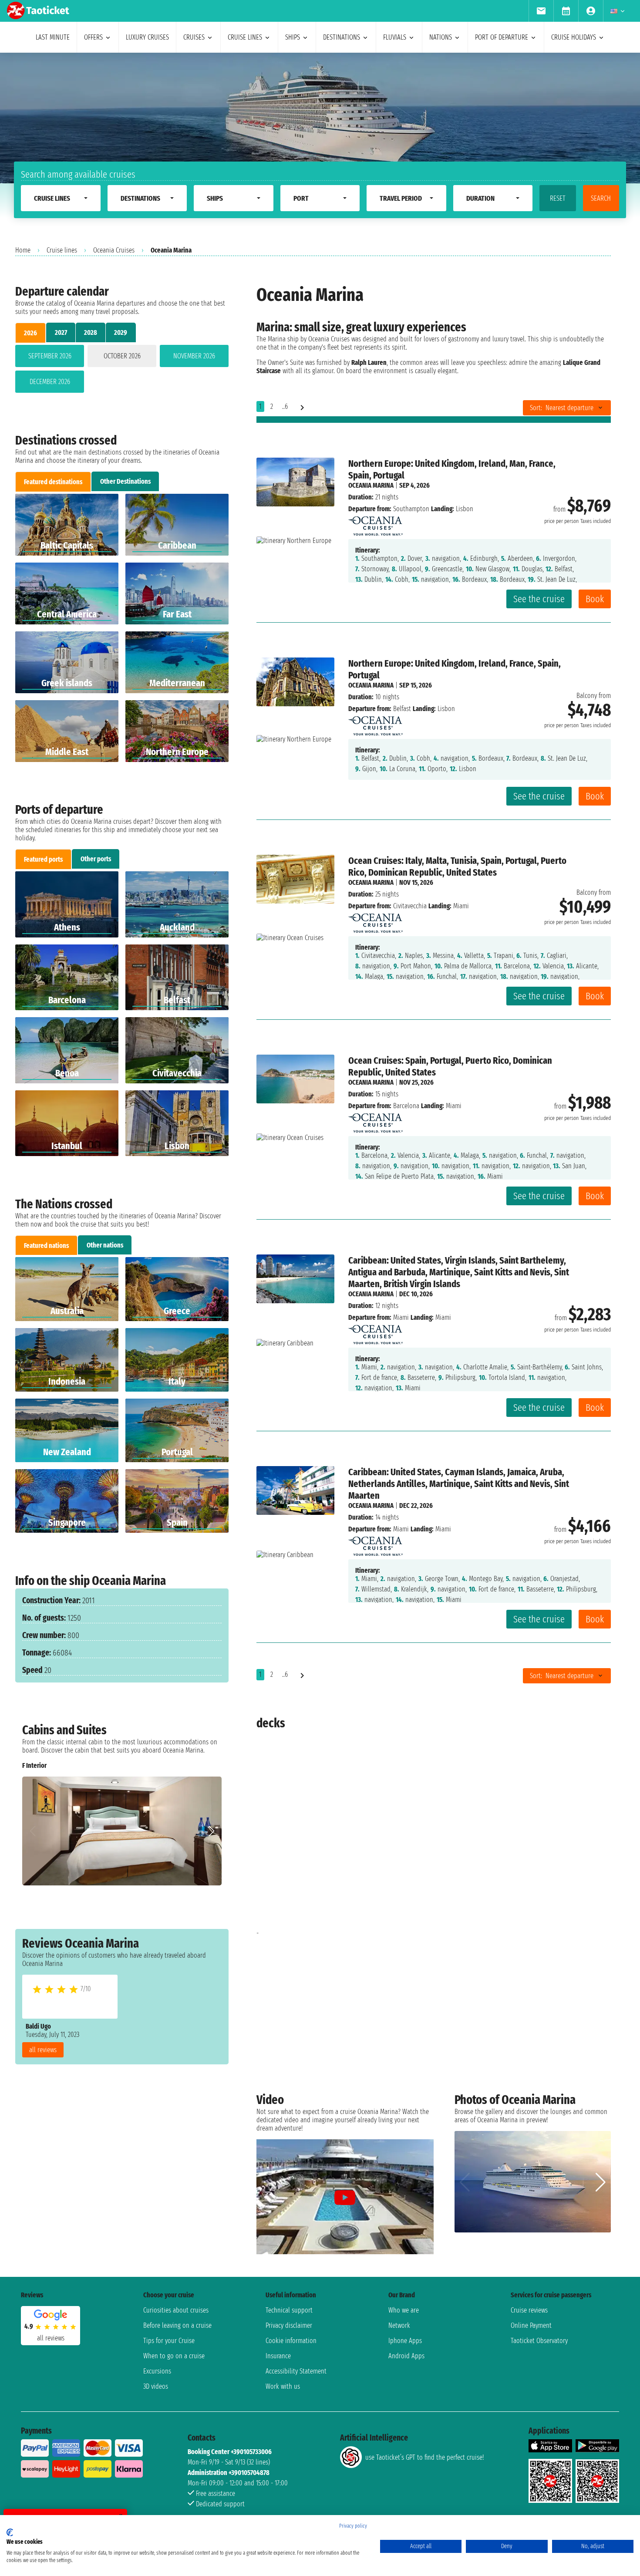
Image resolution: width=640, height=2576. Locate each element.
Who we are (404, 2310)
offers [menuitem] (93, 37)
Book (595, 599)
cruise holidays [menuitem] (574, 37)
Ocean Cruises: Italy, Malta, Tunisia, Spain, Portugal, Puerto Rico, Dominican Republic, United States (457, 867)
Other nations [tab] (105, 1245)
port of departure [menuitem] (502, 37)
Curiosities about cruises (176, 2310)
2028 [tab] (91, 332)
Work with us (283, 2386)
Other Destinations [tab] (125, 481)
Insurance (278, 2356)
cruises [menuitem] (194, 37)
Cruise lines (62, 250)
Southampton (411, 509)
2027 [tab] (61, 332)
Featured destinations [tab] (53, 482)
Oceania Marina (371, 485)
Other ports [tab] (96, 859)
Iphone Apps (405, 2341)
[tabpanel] (122, 371)
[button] (211, 1831)
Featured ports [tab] (43, 859)
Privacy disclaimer (289, 2325)
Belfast (402, 709)
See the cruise (539, 599)
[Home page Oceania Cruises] (376, 524)
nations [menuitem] (441, 37)
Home (23, 250)
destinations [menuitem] (342, 37)
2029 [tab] (121, 332)
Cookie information (291, 2341)
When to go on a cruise (174, 2356)
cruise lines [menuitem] (245, 37)
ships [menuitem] (293, 37)
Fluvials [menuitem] (395, 37)
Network (399, 2325)
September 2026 (50, 356)
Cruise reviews (529, 2310)
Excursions (157, 2371)
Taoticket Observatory (539, 2341)
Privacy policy (353, 2526)
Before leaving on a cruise (177, 2325)
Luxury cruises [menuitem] (147, 37)
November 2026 (194, 356)
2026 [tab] (30, 333)
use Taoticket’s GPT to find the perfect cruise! (424, 2457)
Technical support (289, 2310)
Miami (401, 1317)
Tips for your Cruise (169, 2341)
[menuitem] (541, 11)
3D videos (156, 2386)
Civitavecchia (410, 906)
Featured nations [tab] (46, 1246)
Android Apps (406, 2356)
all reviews (43, 2050)
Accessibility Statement (296, 2371)
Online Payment (531, 2325)
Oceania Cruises (114, 250)
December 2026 (50, 382)
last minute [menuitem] (53, 37)
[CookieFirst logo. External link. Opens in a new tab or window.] (10, 2532)
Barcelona (406, 1106)
